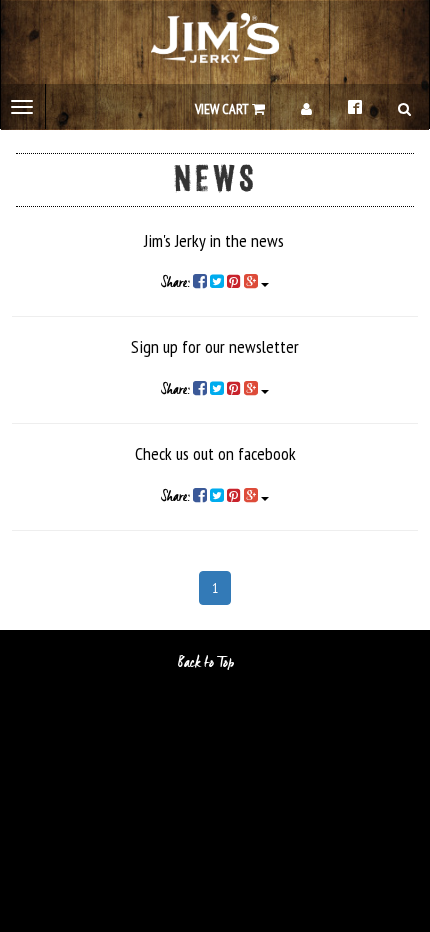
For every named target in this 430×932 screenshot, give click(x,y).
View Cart (223, 109)
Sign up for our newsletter (215, 346)
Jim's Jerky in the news (214, 240)
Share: (177, 283)
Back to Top (207, 663)
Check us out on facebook (215, 453)
